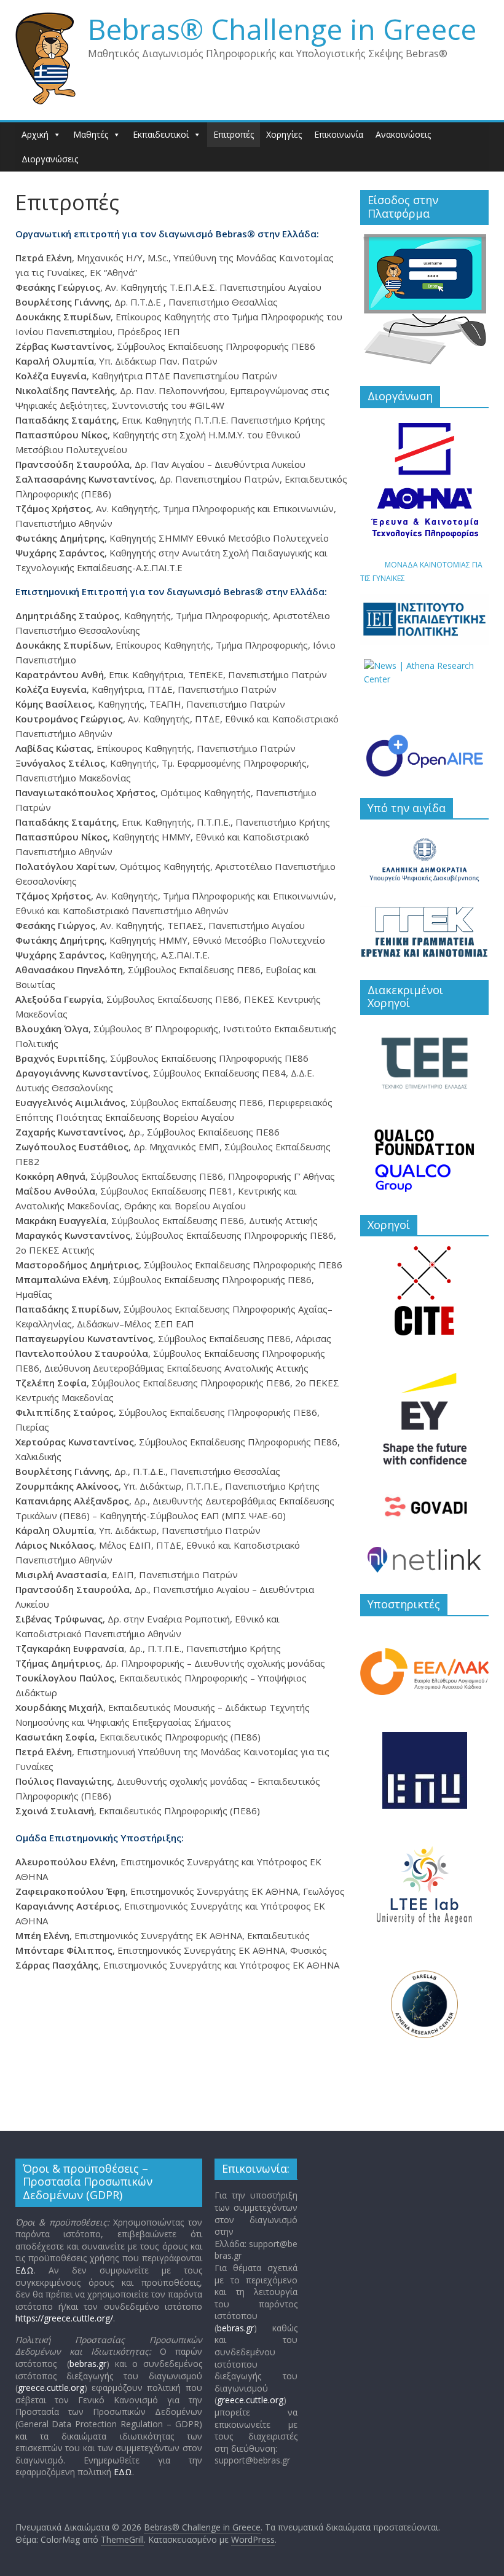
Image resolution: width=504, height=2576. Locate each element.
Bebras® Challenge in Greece (282, 29)
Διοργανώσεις (50, 159)
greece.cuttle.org (51, 2388)
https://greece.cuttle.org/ (64, 2318)
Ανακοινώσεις (403, 134)
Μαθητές (91, 134)
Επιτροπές (234, 134)
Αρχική (35, 134)
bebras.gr (88, 2364)
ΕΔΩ (25, 2270)
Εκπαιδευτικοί (161, 134)
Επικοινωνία (339, 134)
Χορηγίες (284, 134)
